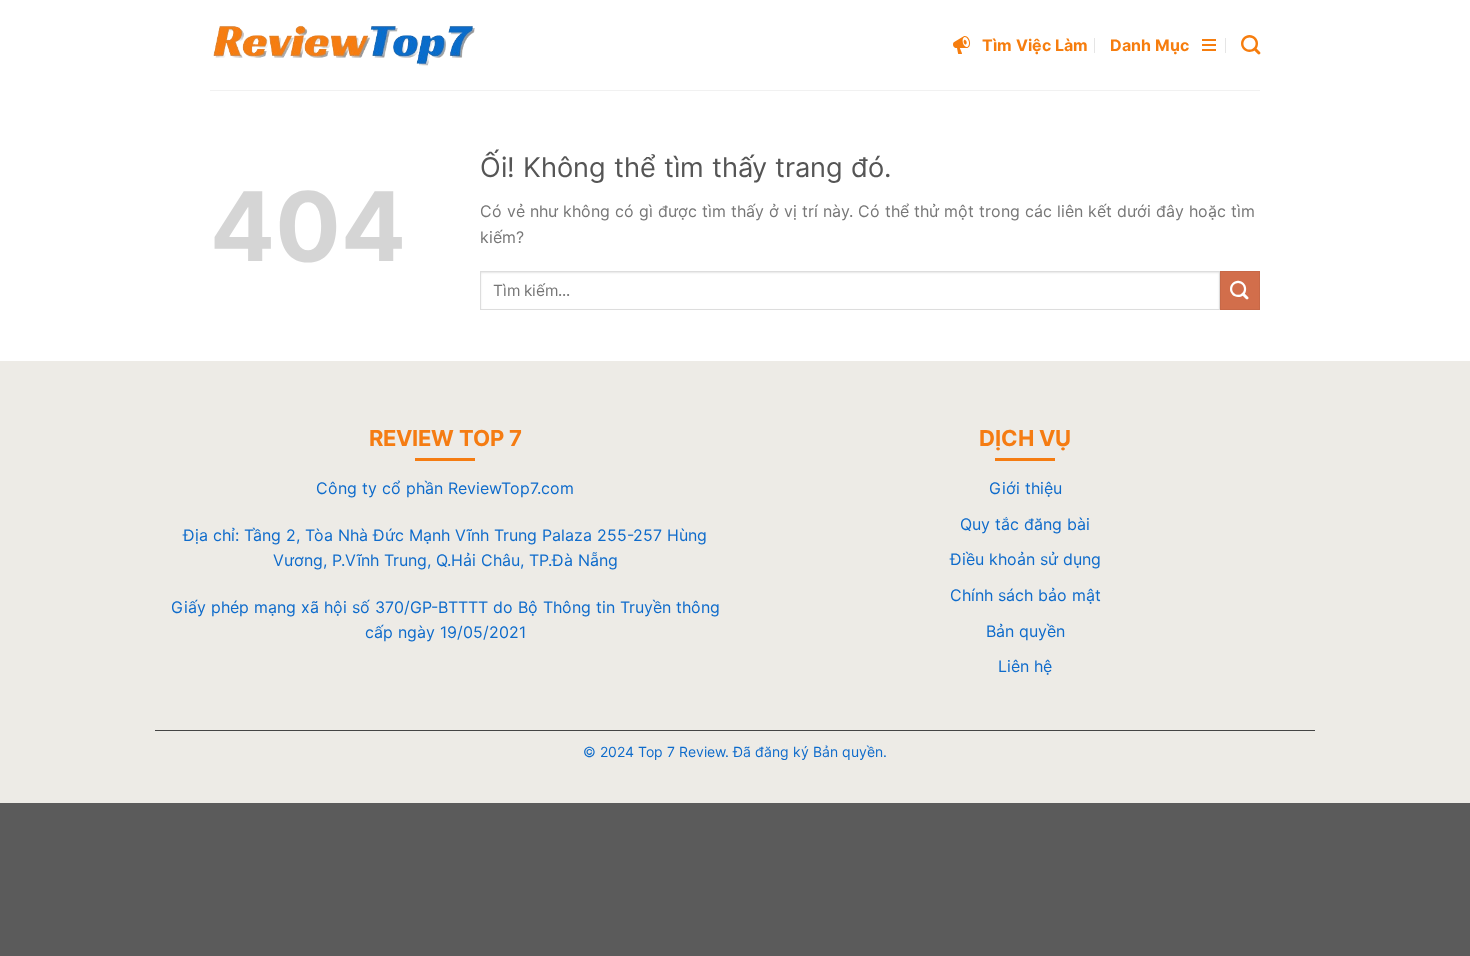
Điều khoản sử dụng (1025, 559)
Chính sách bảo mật (1025, 595)
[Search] (1250, 44)
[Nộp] (1240, 290)
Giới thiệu (1025, 488)
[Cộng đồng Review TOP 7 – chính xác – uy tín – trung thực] (344, 44)
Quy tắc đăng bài (1025, 524)
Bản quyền (1025, 631)
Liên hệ (1025, 666)
